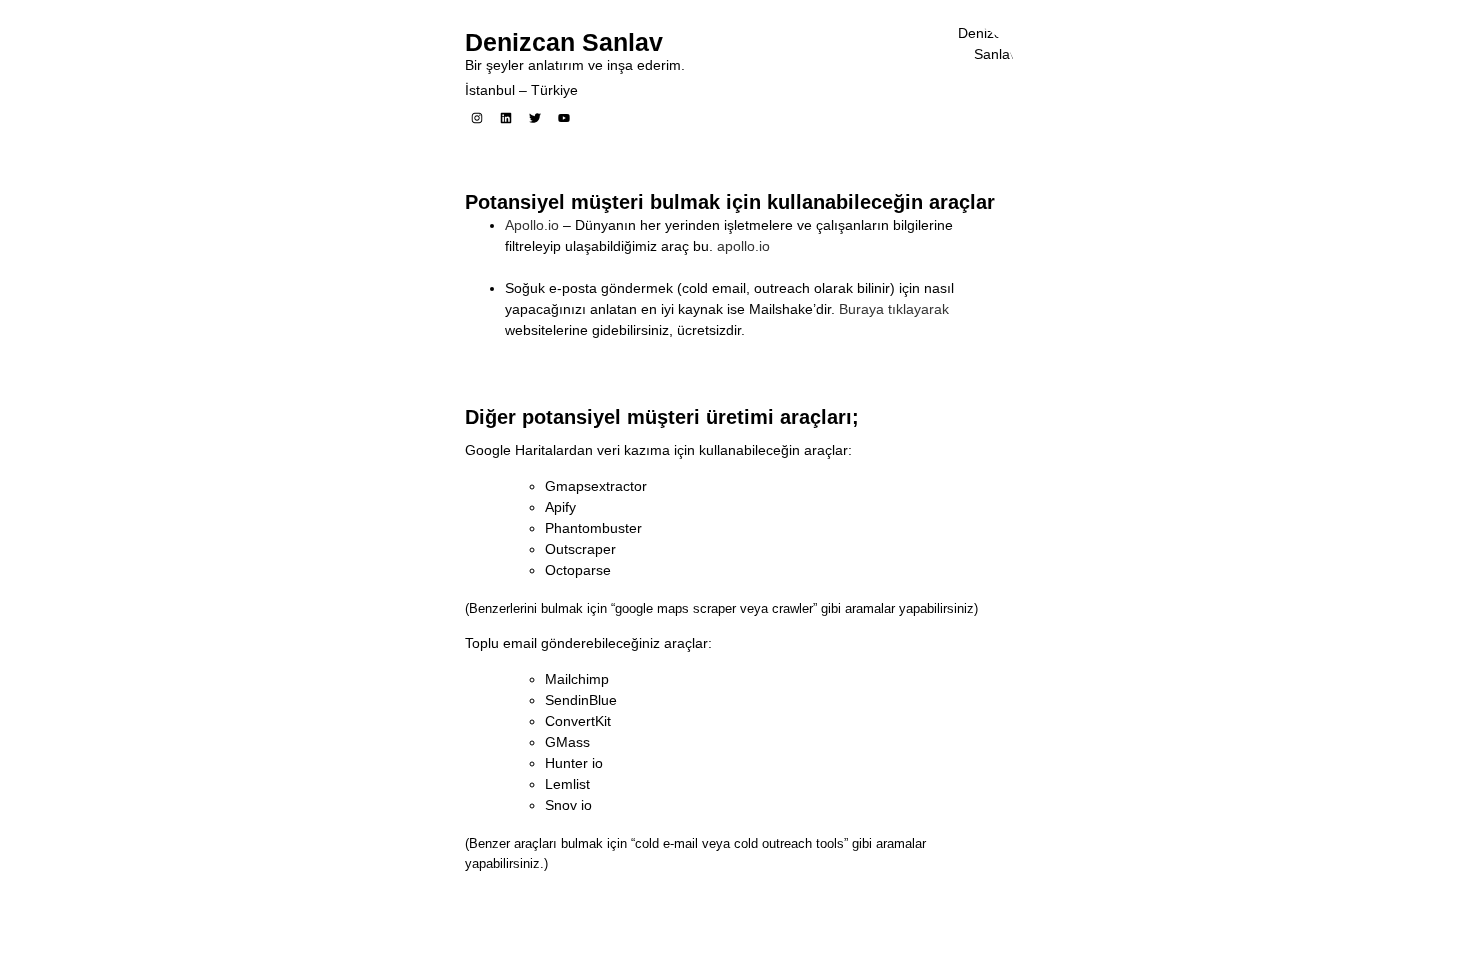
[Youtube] (564, 118)
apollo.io (743, 246)
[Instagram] (477, 118)
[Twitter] (535, 118)
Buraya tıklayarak (894, 309)
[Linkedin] (506, 118)
